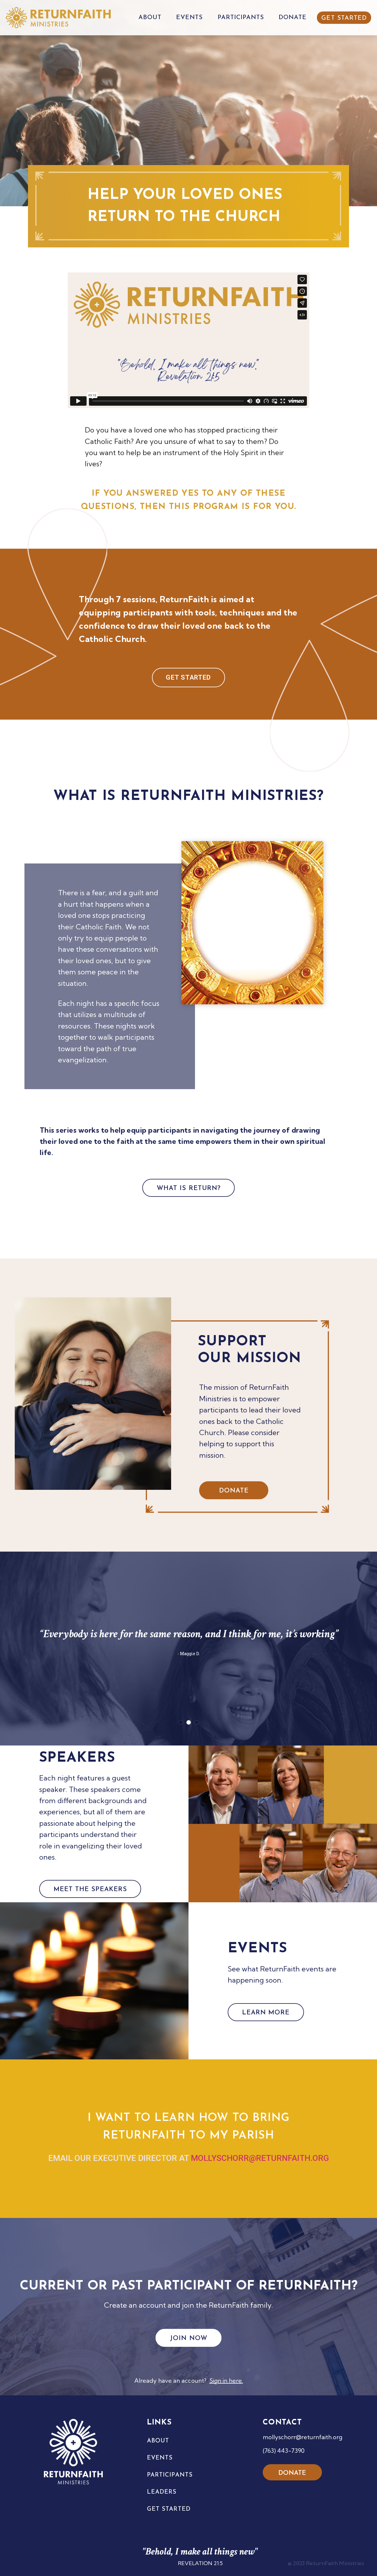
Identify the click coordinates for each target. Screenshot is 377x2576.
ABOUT (150, 18)
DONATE (293, 18)
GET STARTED (344, 18)
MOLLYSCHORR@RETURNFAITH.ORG (260, 2158)
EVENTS (189, 18)
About (158, 2441)
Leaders (162, 2492)
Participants (170, 2475)
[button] (181, 1722)
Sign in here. (226, 2381)
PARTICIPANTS (241, 18)
